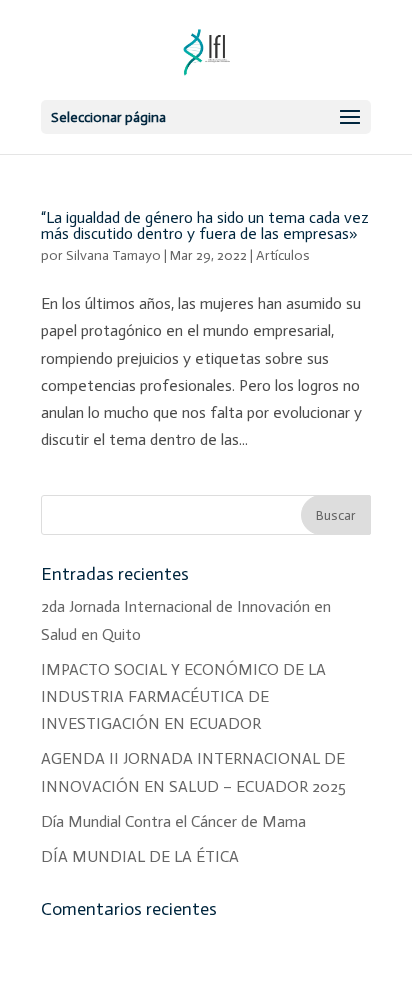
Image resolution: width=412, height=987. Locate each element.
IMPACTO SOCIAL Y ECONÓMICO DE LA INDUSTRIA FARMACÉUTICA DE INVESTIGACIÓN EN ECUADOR (183, 696)
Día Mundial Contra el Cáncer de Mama (173, 821)
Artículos (283, 255)
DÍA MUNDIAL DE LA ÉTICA (140, 856)
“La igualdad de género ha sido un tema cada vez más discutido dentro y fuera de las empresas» (205, 225)
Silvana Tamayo (113, 255)
